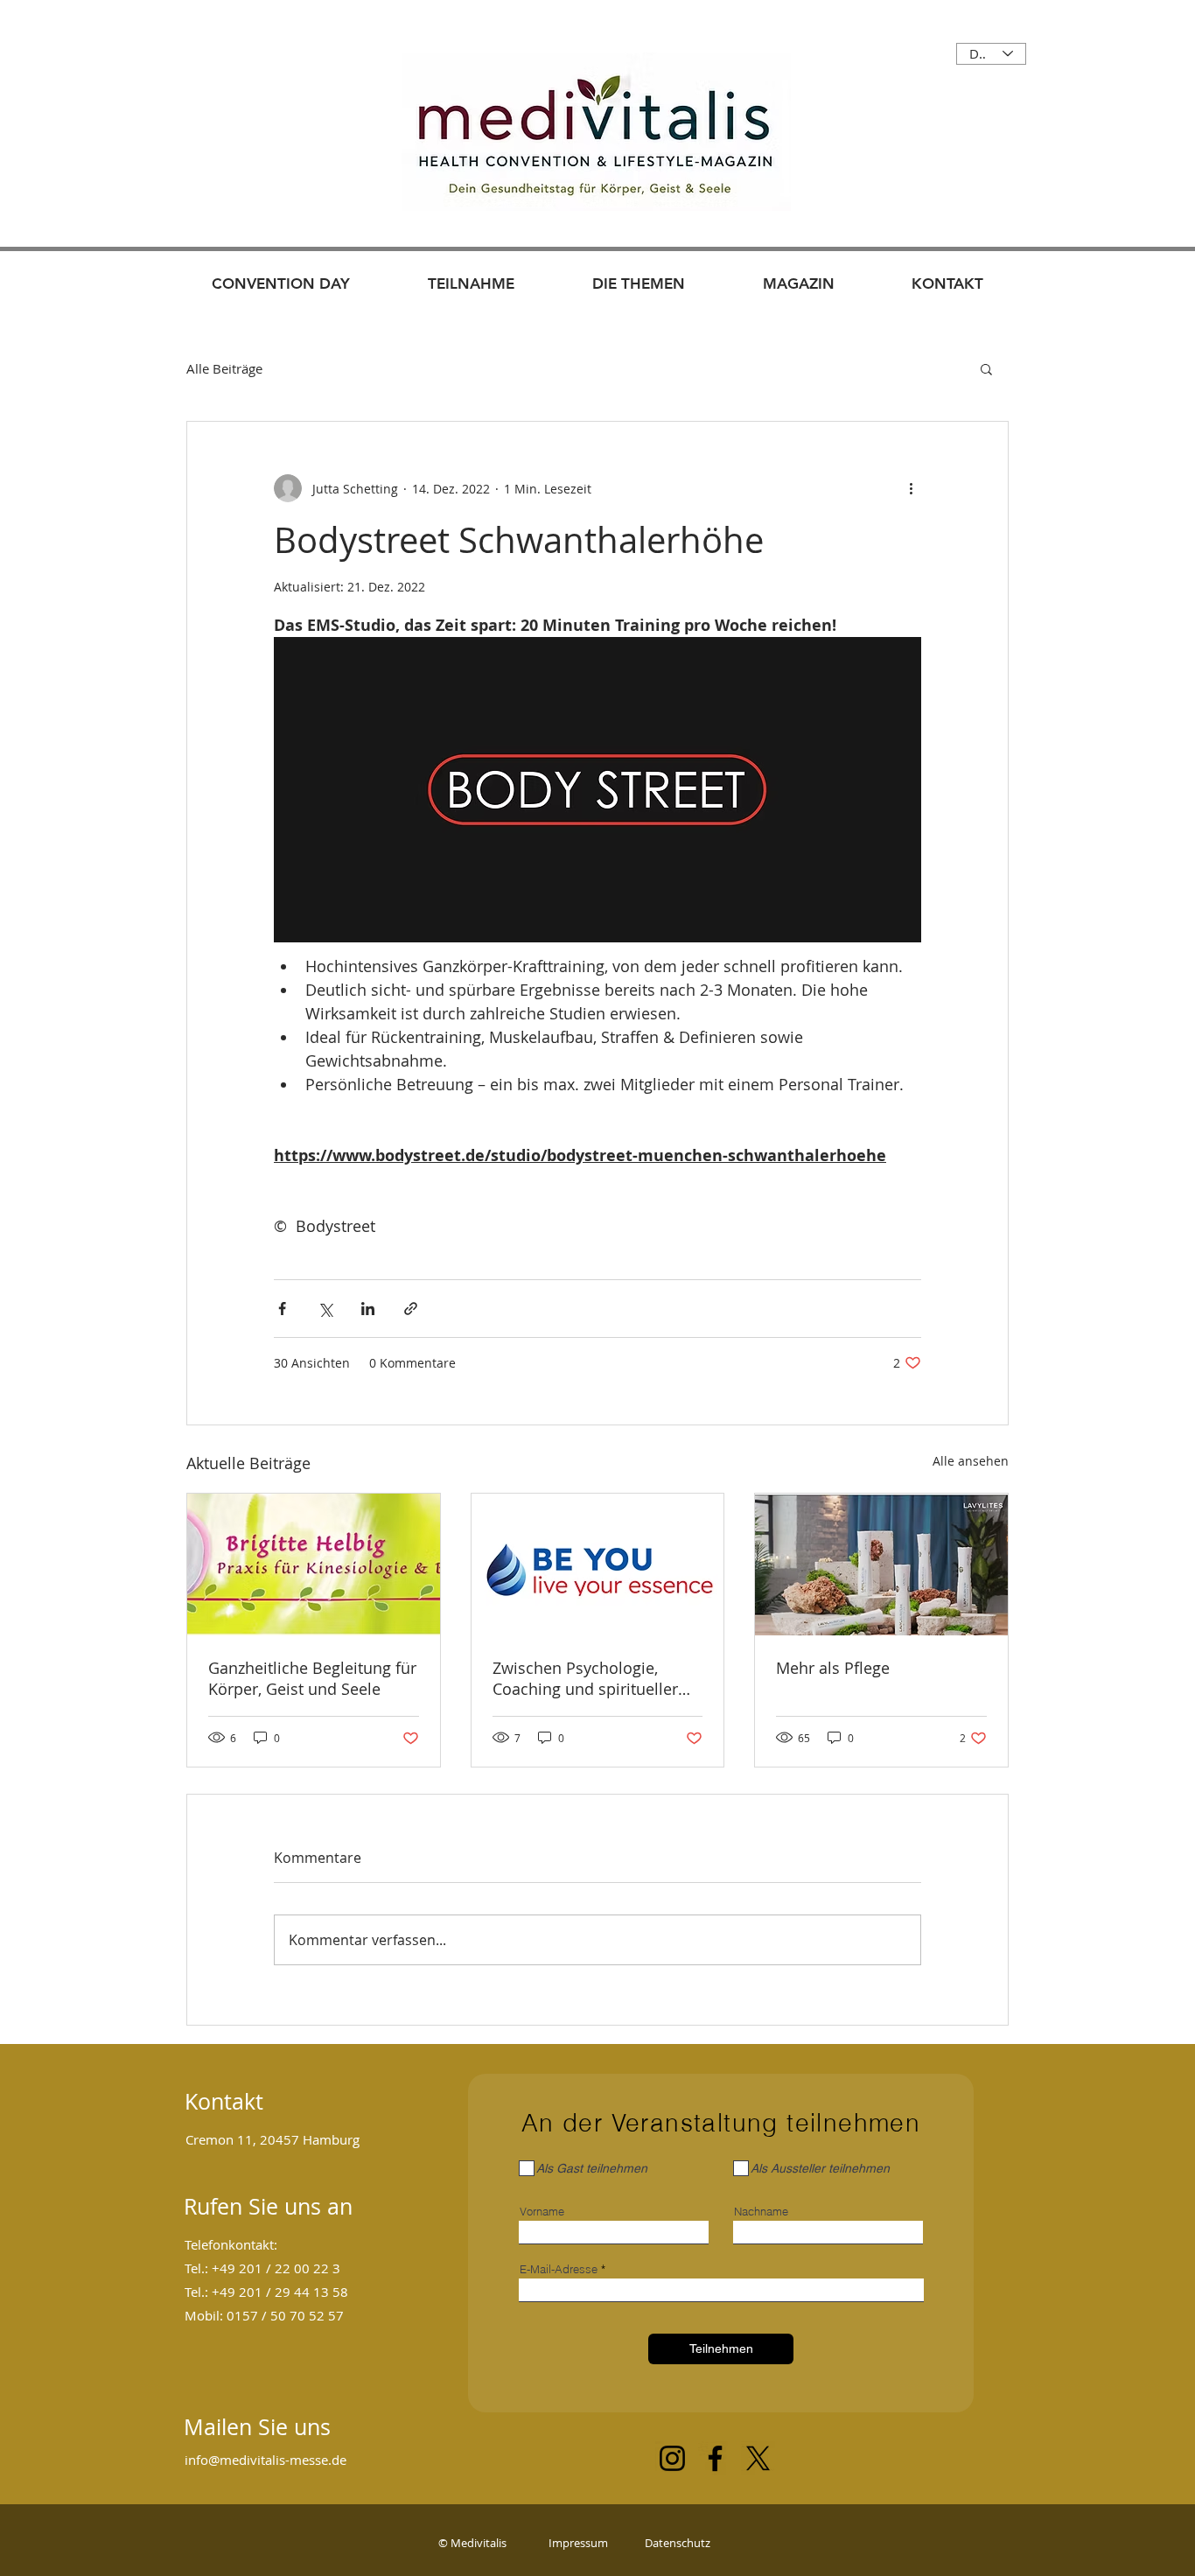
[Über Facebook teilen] (282, 1309)
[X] (758, 2458)
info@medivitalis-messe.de (266, 2460)
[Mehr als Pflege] (881, 1564)
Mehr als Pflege (833, 1668)
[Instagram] (672, 2458)
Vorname (542, 2212)
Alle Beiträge (224, 368)
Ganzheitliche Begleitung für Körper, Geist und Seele (312, 1678)
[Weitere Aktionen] (911, 488)
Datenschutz (676, 2543)
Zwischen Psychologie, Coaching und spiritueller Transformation (585, 1678)
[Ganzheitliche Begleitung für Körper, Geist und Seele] (314, 1564)
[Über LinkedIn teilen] (368, 1309)
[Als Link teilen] (411, 1309)
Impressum (578, 2543)
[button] (986, 368)
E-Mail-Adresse (559, 2269)
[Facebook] (715, 2458)
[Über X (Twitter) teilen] (325, 1309)
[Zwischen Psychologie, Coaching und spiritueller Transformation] (598, 1564)
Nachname (761, 2212)
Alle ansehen (971, 1461)
